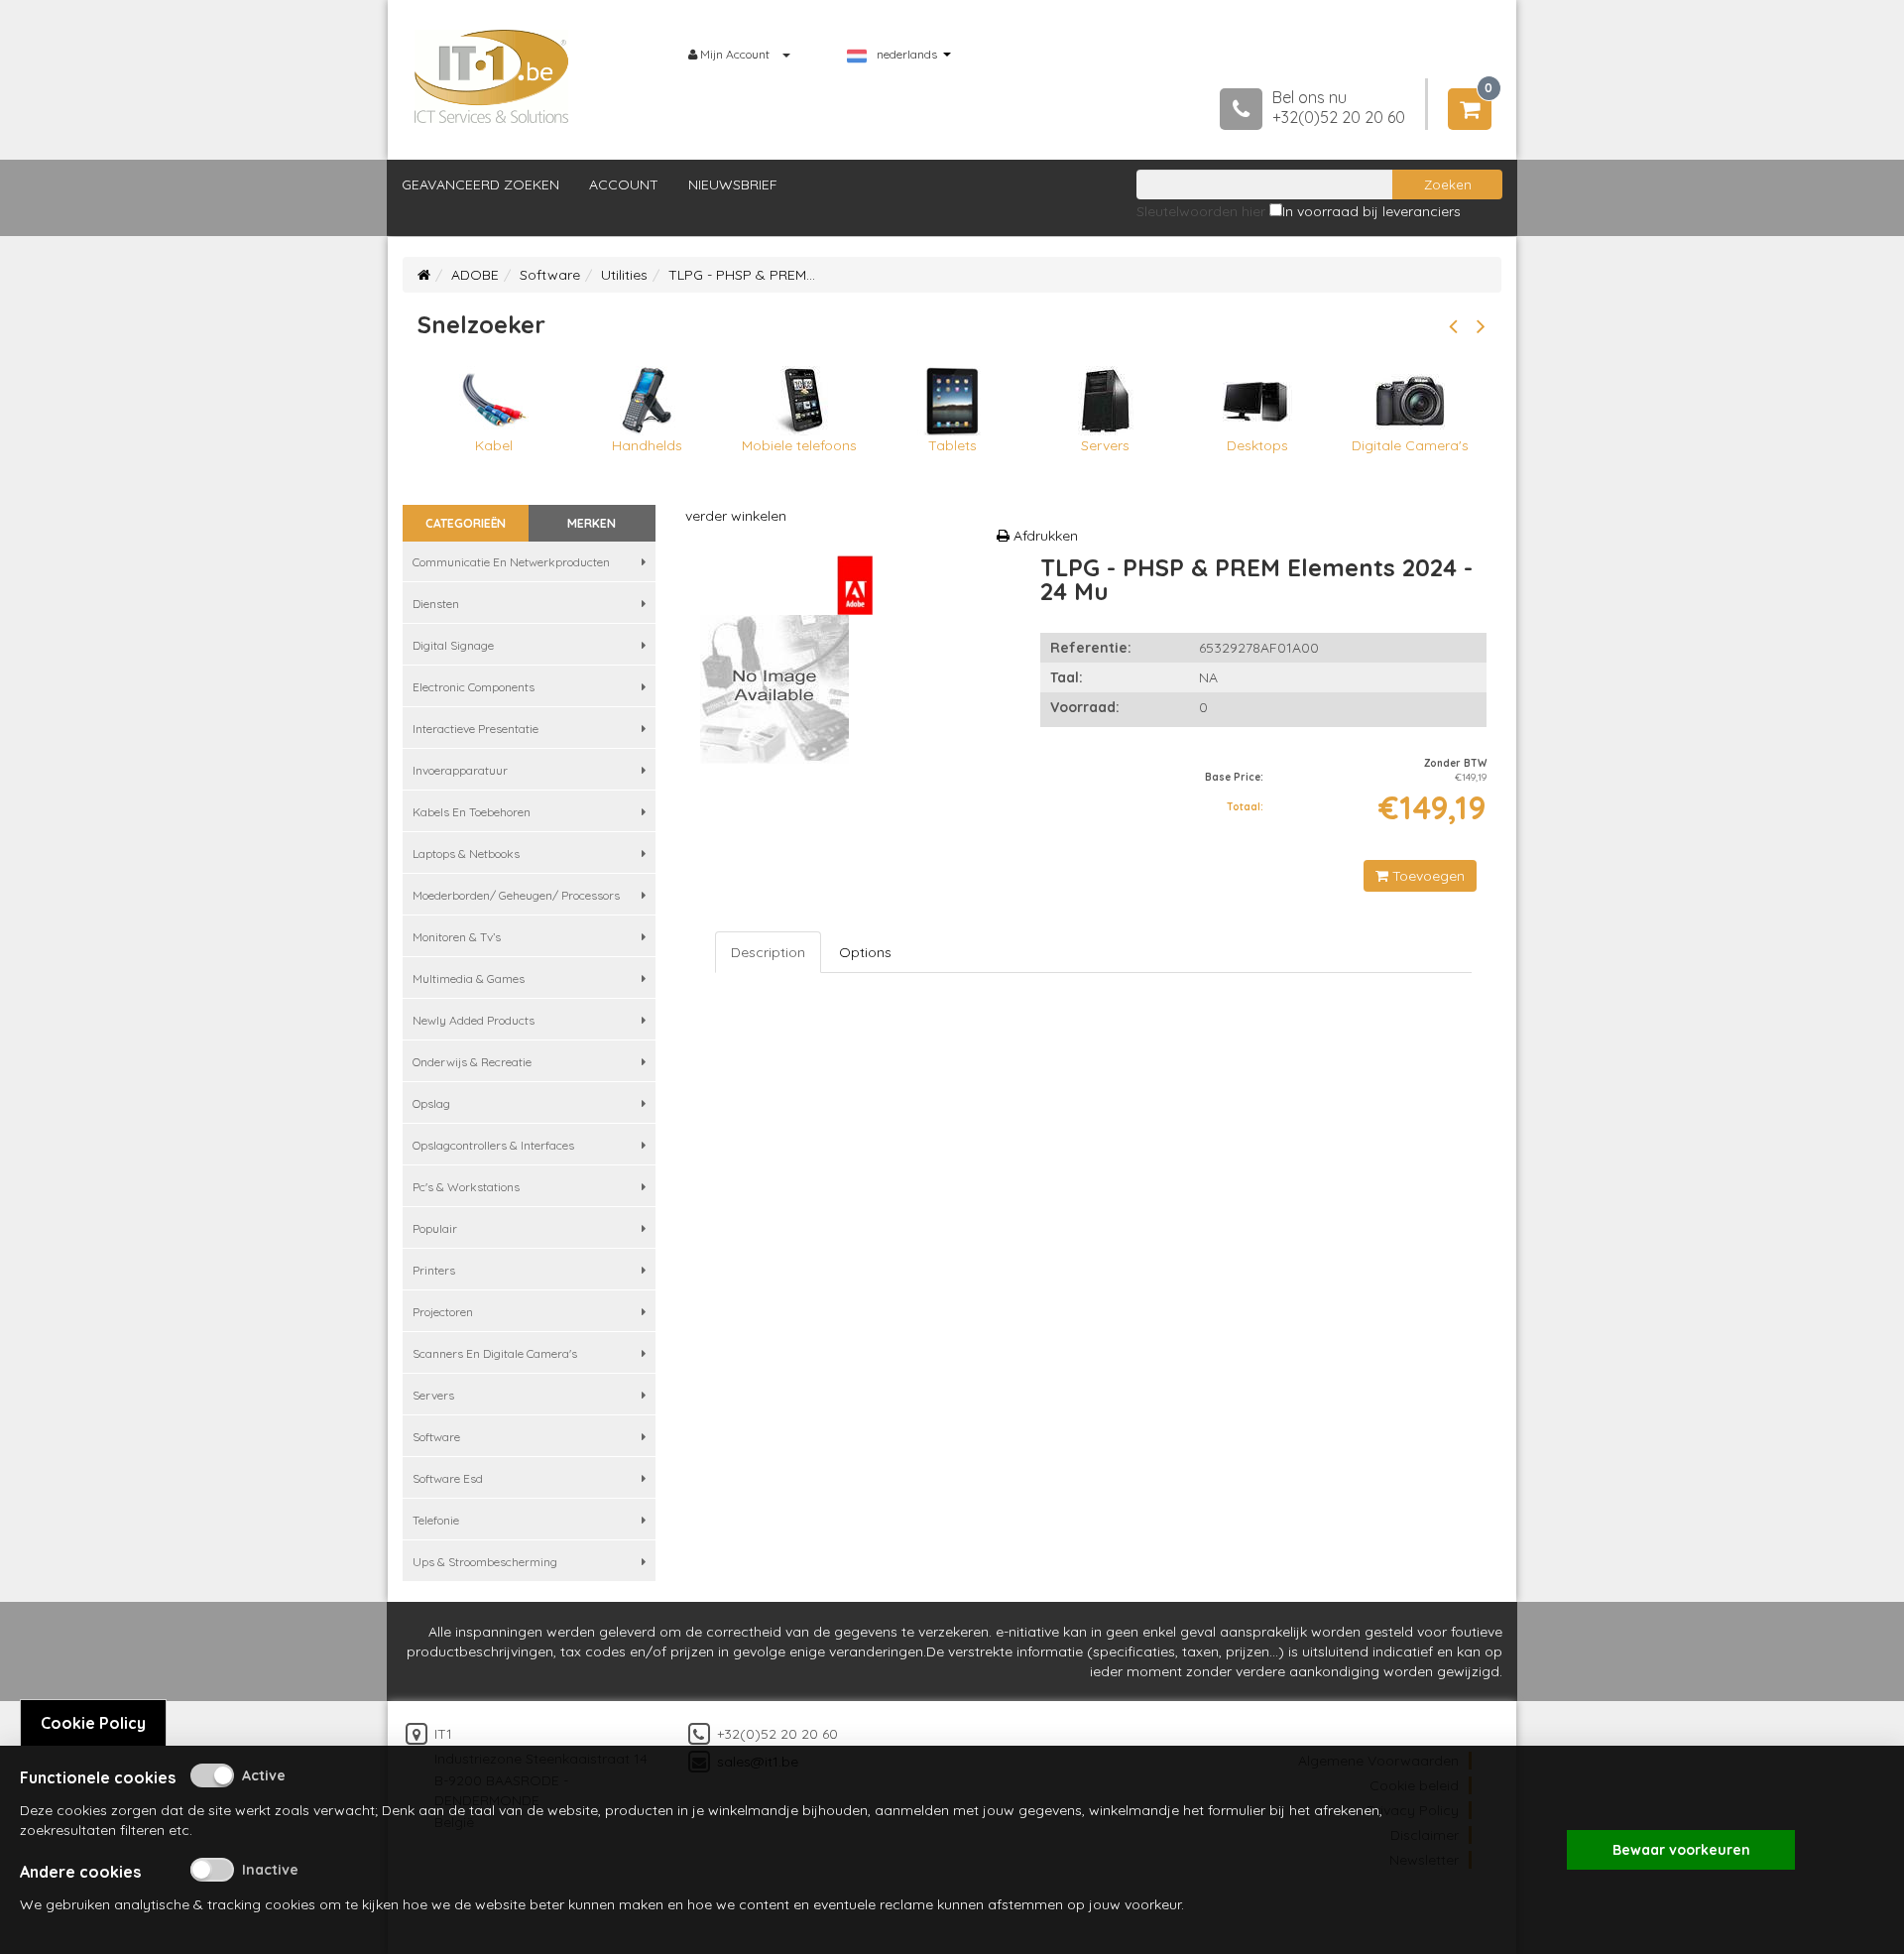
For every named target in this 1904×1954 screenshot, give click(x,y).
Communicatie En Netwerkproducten (511, 562)
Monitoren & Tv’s (457, 937)
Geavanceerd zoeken (480, 184)
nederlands (907, 55)
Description (768, 952)
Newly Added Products (474, 1020)
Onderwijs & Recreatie (472, 1062)
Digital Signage (453, 645)
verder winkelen (736, 516)
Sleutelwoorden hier (1201, 211)
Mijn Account (735, 54)
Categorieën (466, 523)
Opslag (431, 1103)
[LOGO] (492, 76)
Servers (433, 1395)
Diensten (436, 604)
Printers (434, 1270)
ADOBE (475, 275)
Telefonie (436, 1520)
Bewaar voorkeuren (1681, 1850)
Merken (592, 523)
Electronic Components (474, 687)
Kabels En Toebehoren (472, 812)
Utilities (624, 275)
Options (865, 952)
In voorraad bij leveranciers (1371, 211)
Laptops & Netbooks (466, 854)
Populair (435, 1228)
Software (550, 275)
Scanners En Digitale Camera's (495, 1353)
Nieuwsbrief (733, 184)
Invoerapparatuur (460, 770)
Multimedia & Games (469, 978)
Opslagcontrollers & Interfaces (493, 1145)
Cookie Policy (93, 1723)
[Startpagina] (424, 275)
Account (624, 184)
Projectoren (443, 1312)
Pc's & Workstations (466, 1187)
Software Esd (448, 1478)
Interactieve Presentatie (476, 729)
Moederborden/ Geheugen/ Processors (516, 895)
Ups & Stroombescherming (485, 1562)
